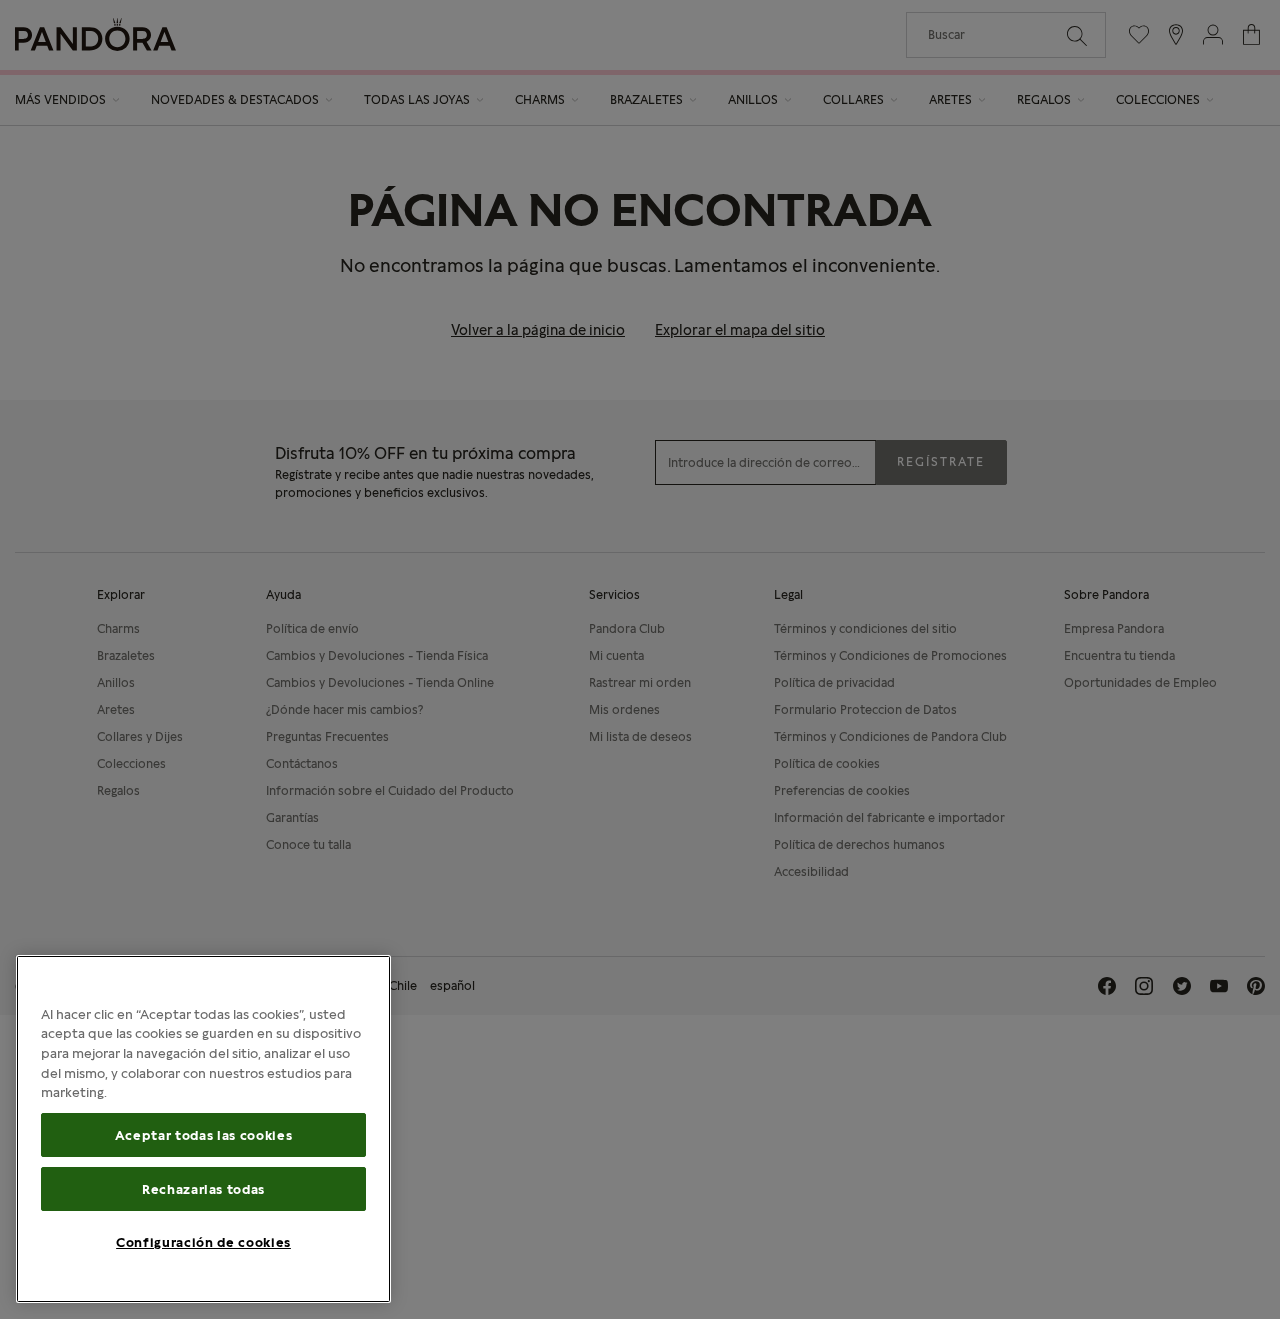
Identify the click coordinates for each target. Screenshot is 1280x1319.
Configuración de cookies (203, 1242)
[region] (203, 1129)
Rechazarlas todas (203, 1189)
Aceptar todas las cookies (203, 1135)
